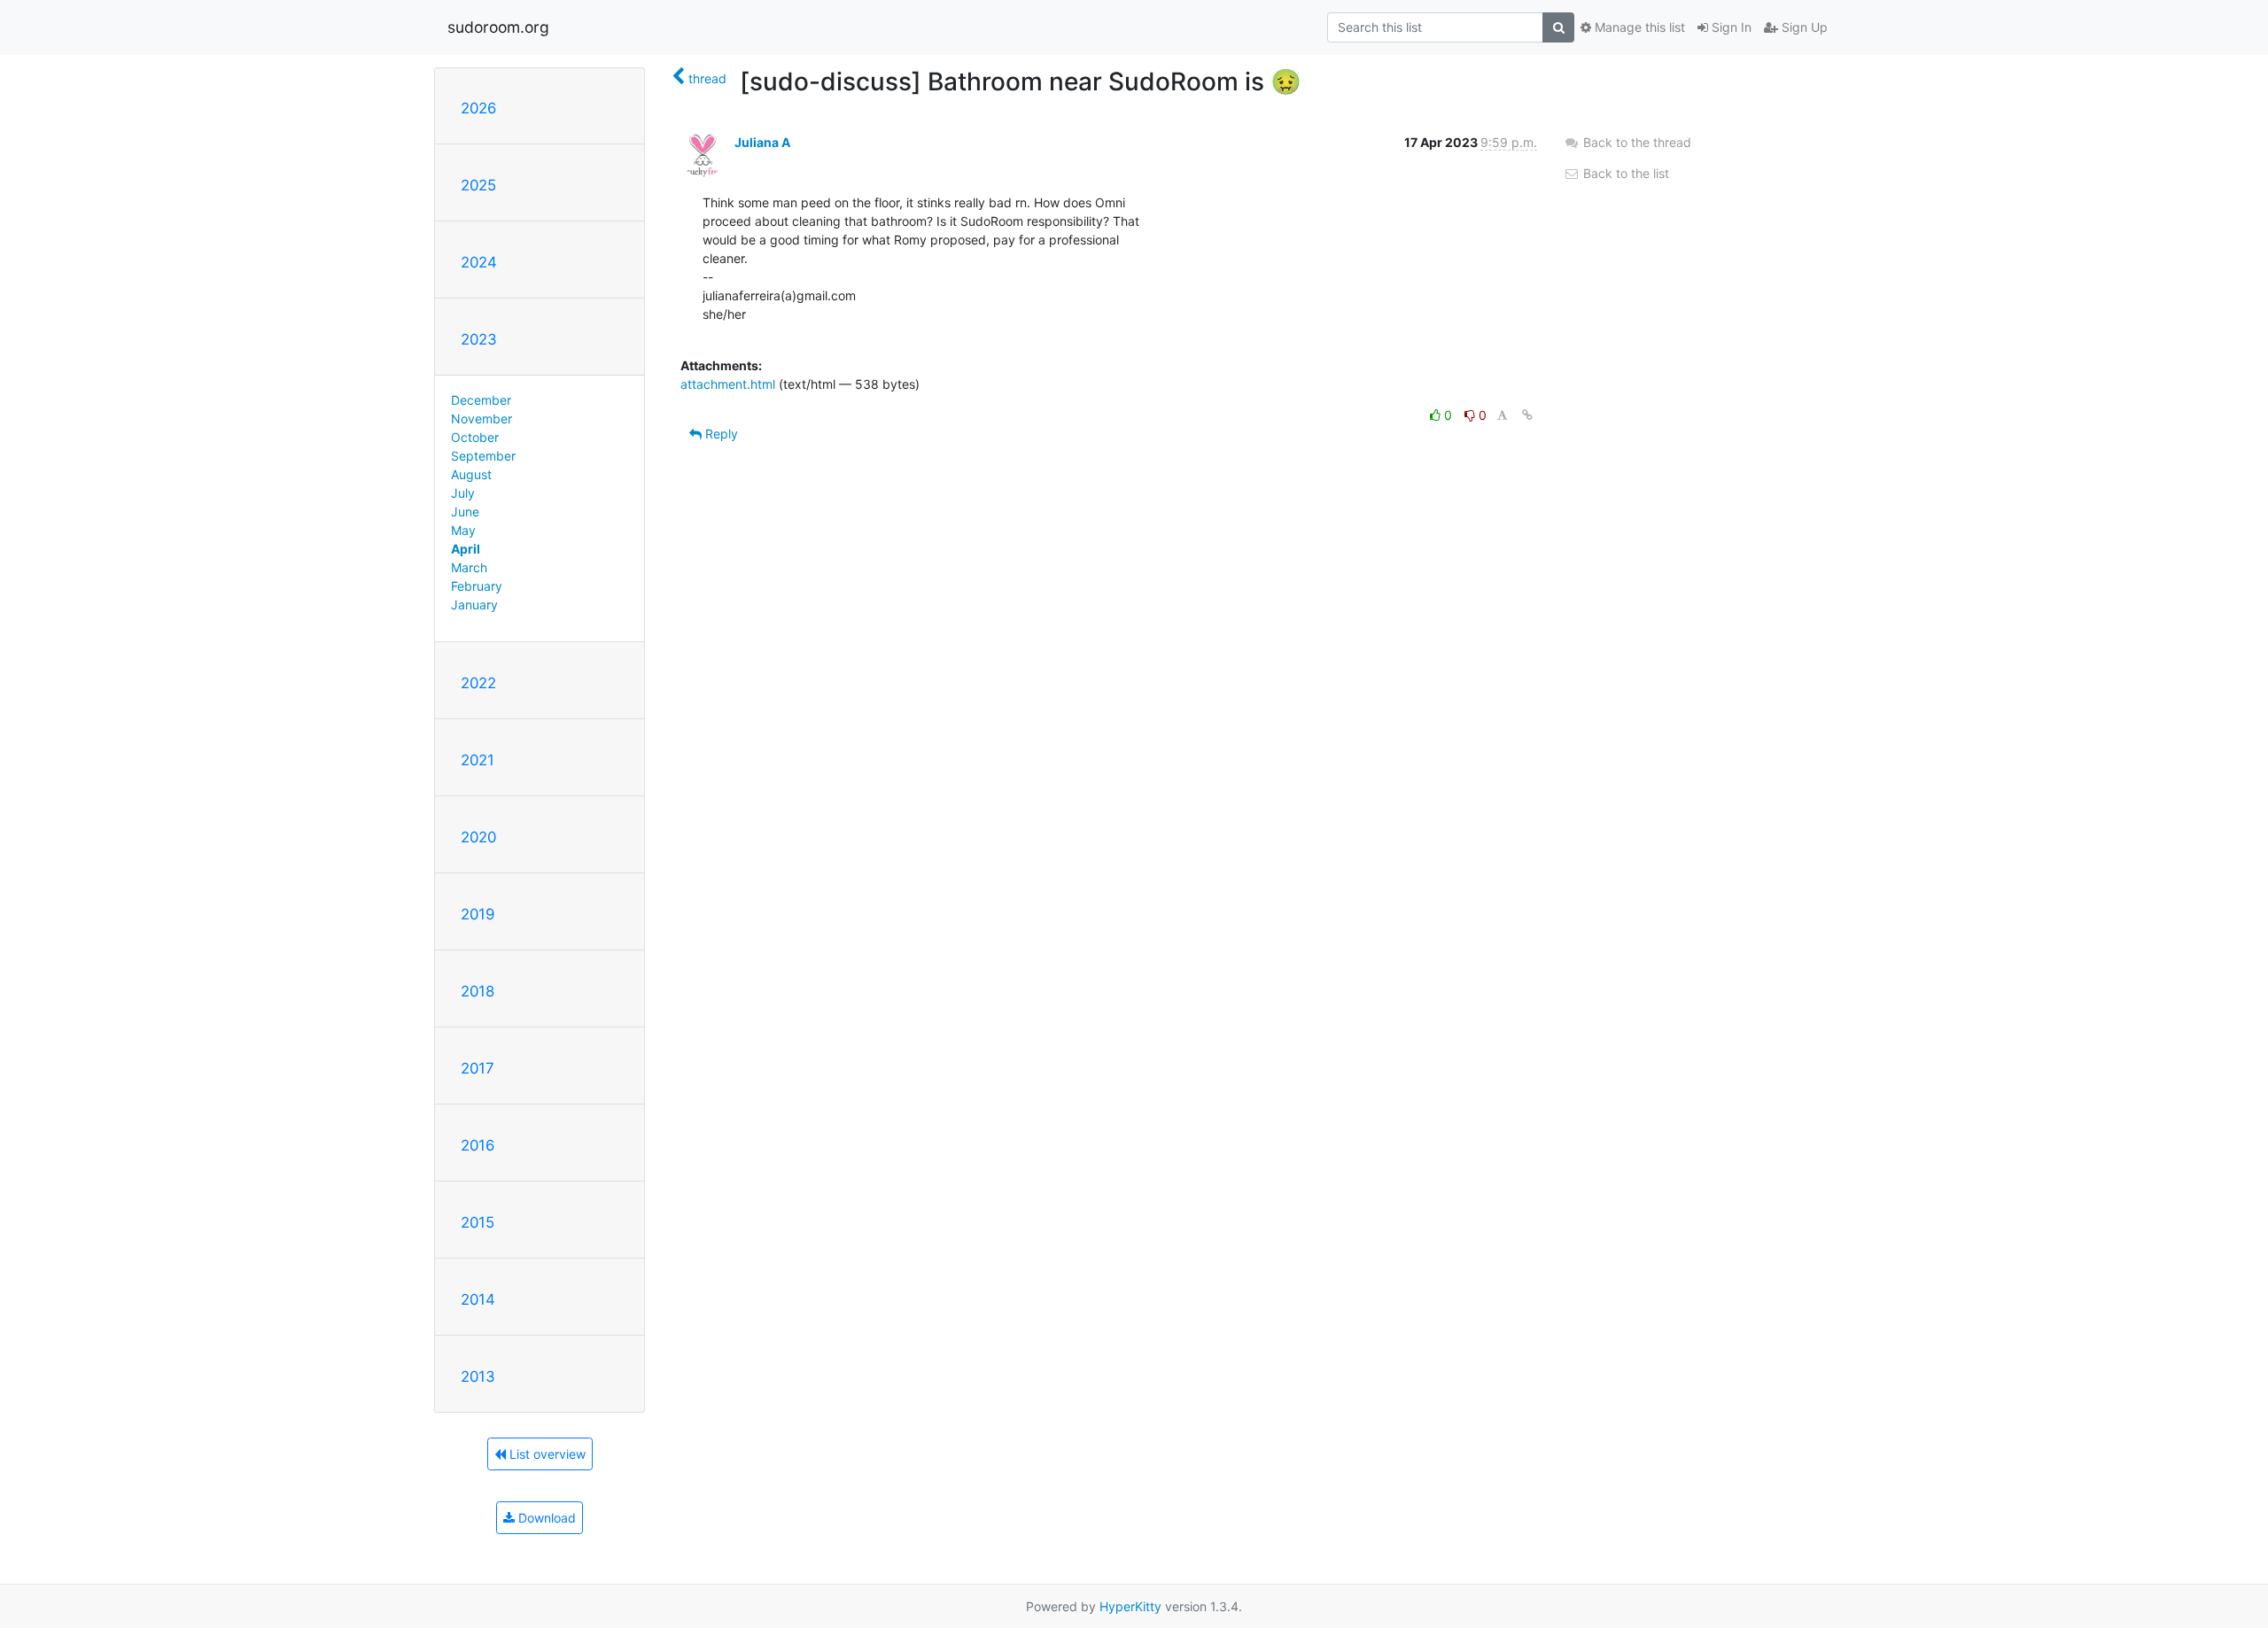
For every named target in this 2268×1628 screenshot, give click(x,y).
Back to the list (1624, 173)
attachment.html (728, 384)
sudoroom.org (498, 27)
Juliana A (762, 142)
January (474, 605)
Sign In (1730, 27)
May (463, 530)
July (463, 493)
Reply (720, 434)
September (483, 456)
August (471, 474)
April (466, 549)
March (469, 567)
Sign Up (1803, 27)
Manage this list (1638, 27)
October (475, 437)
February (477, 586)
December (481, 400)
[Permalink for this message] (1527, 415)
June (465, 512)
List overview (546, 1454)
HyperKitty (1130, 1606)
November (482, 419)
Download (545, 1518)
